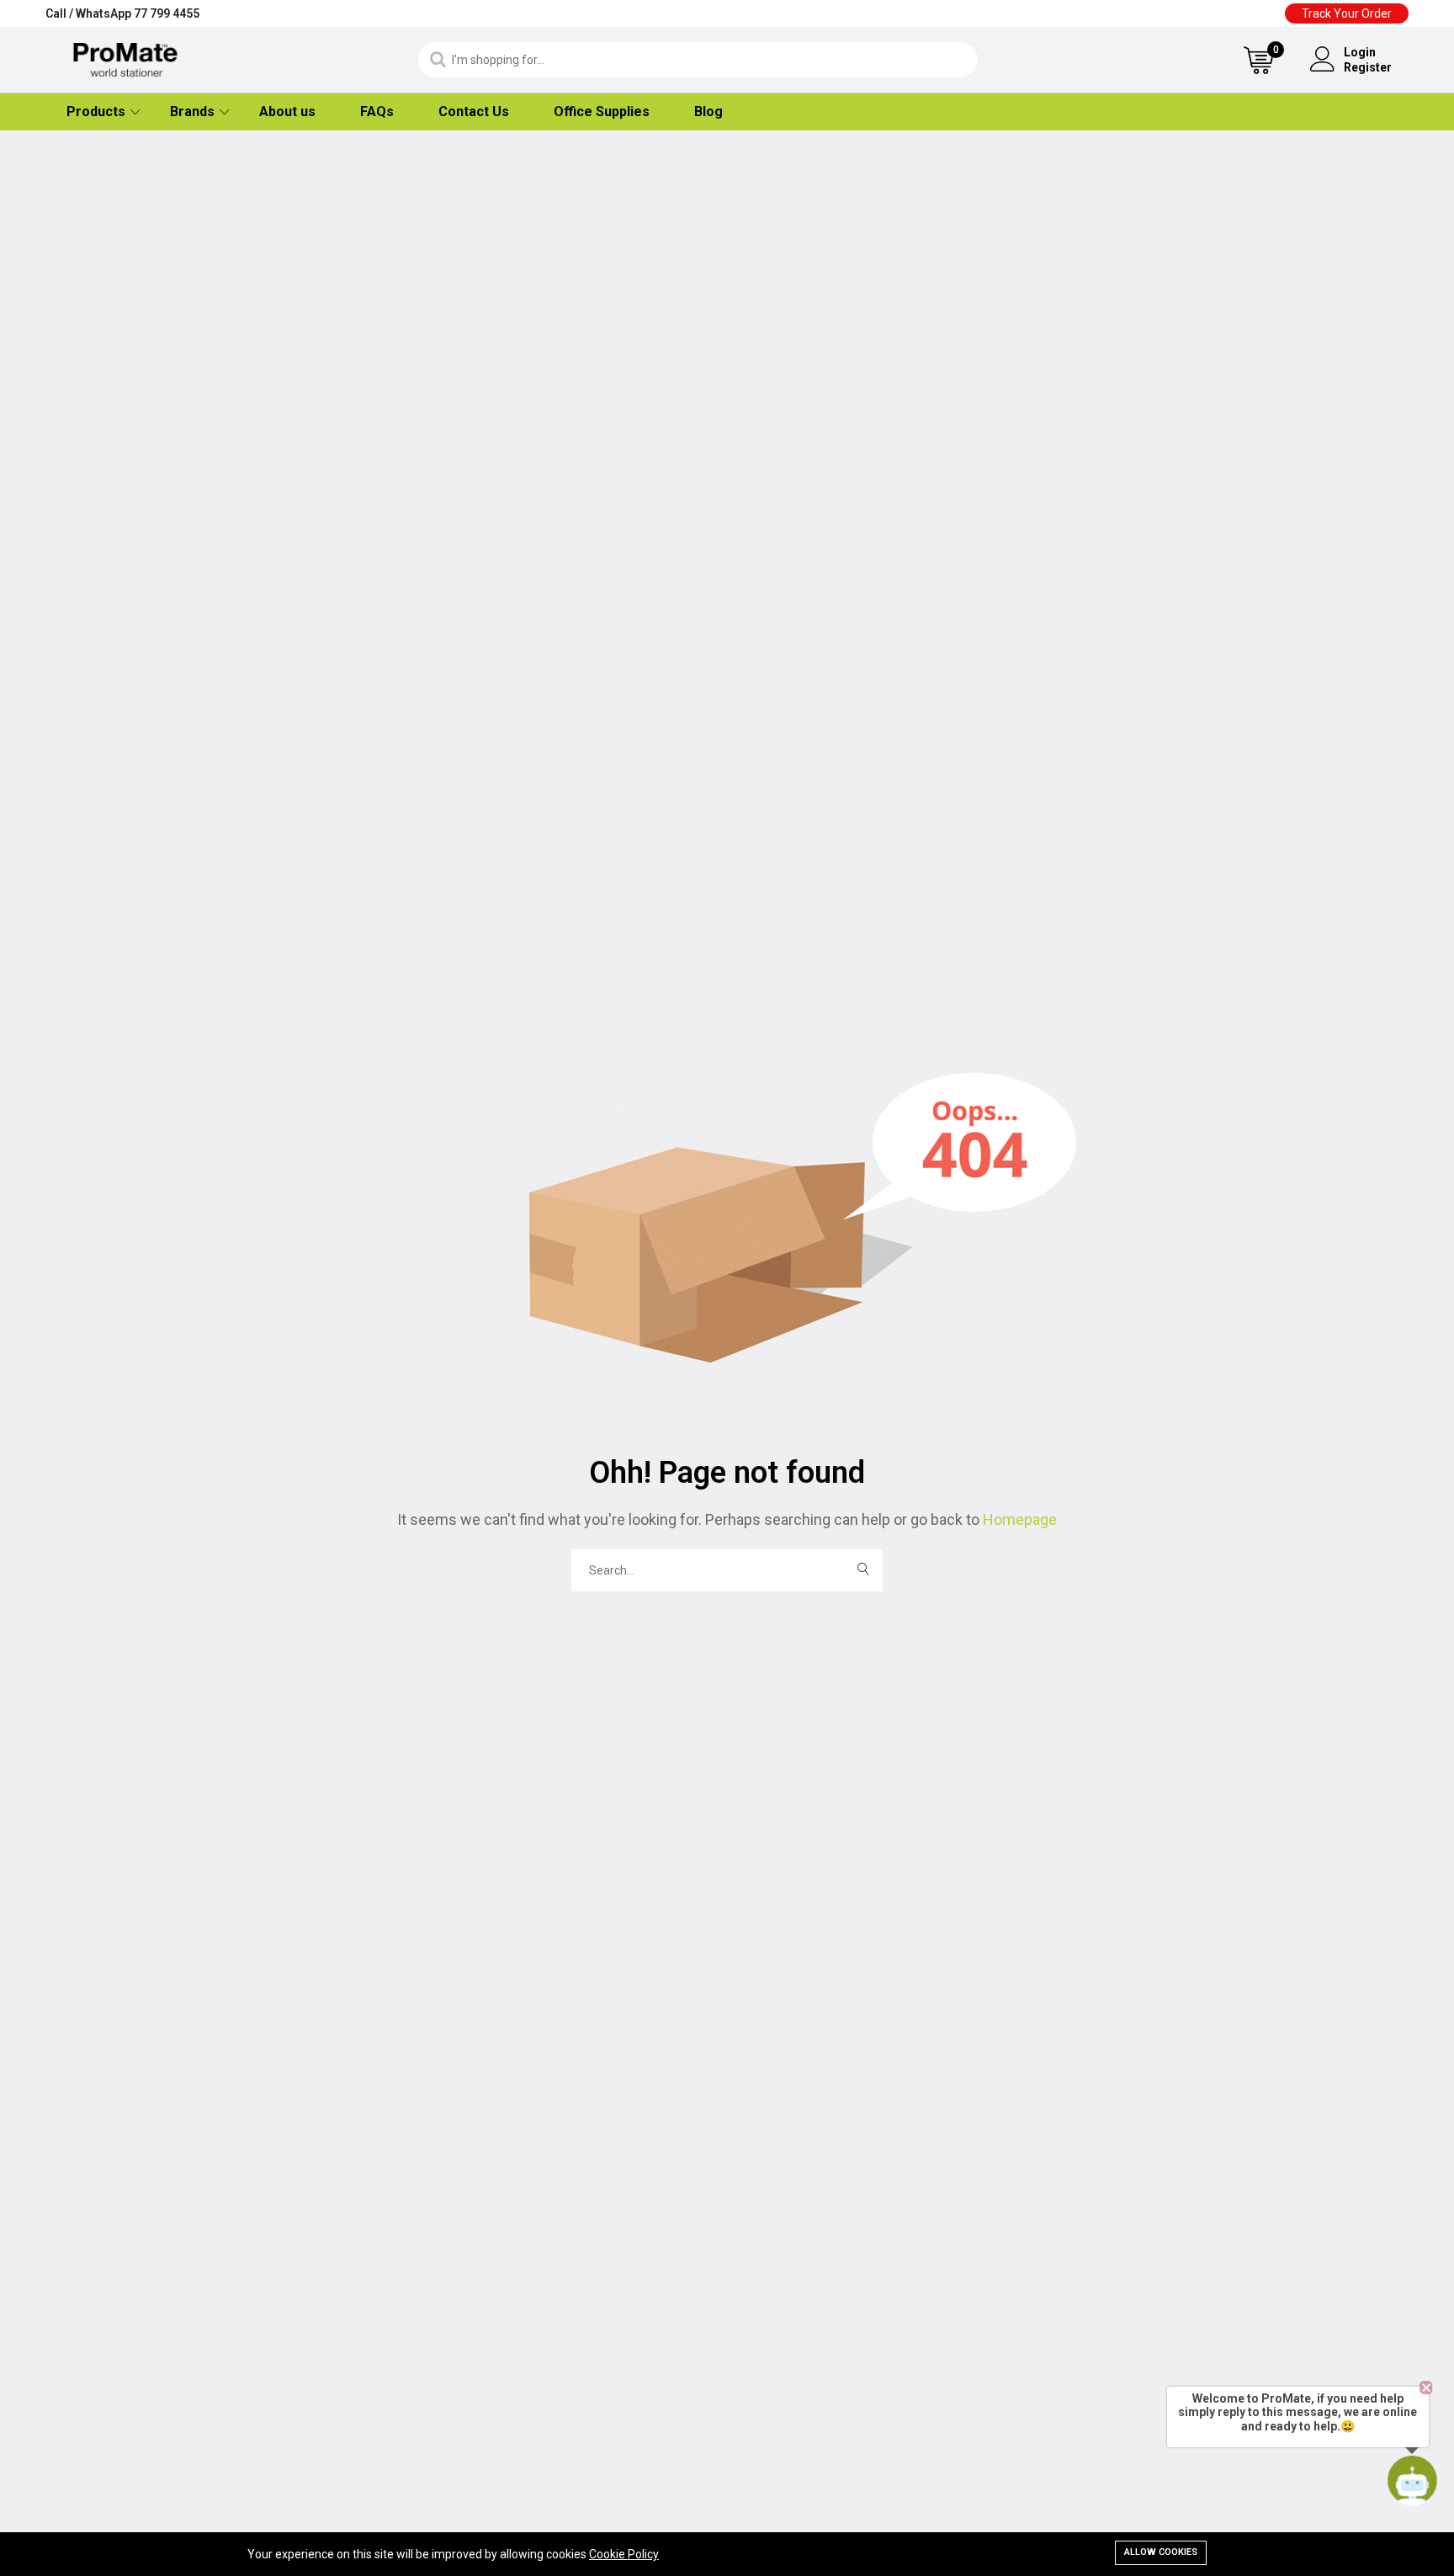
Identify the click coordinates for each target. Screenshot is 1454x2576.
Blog (708, 112)
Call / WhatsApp (122, 13)
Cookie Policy (624, 2554)
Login (1360, 52)
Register (1368, 67)
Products (96, 112)
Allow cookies (1161, 2552)
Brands (192, 112)
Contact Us (474, 112)
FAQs (377, 112)
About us (287, 112)
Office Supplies (602, 112)
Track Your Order (1347, 13)
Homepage (1018, 1519)
